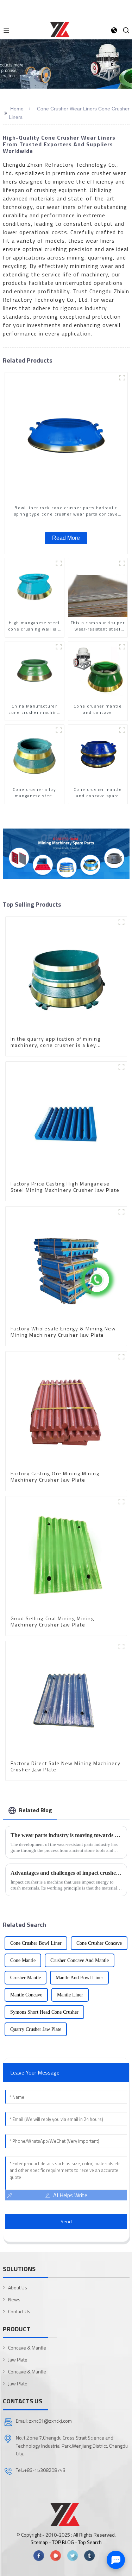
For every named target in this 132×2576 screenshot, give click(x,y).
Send (66, 2221)
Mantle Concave (26, 1995)
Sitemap (39, 2542)
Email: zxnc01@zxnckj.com (44, 2421)
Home (17, 109)
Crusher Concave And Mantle (80, 1960)
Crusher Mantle (26, 1978)
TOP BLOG (64, 2542)
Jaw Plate (18, 2360)
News (14, 2299)
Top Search (90, 2542)
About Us (18, 2287)
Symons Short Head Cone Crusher (44, 2012)
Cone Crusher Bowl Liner (36, 1943)
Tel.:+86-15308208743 (41, 2470)
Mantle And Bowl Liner (79, 1978)
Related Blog (36, 1810)
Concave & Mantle (27, 2348)
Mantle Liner (70, 1995)
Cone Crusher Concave (99, 1943)
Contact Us (19, 2311)
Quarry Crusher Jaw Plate (36, 2029)
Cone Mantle (23, 1960)
